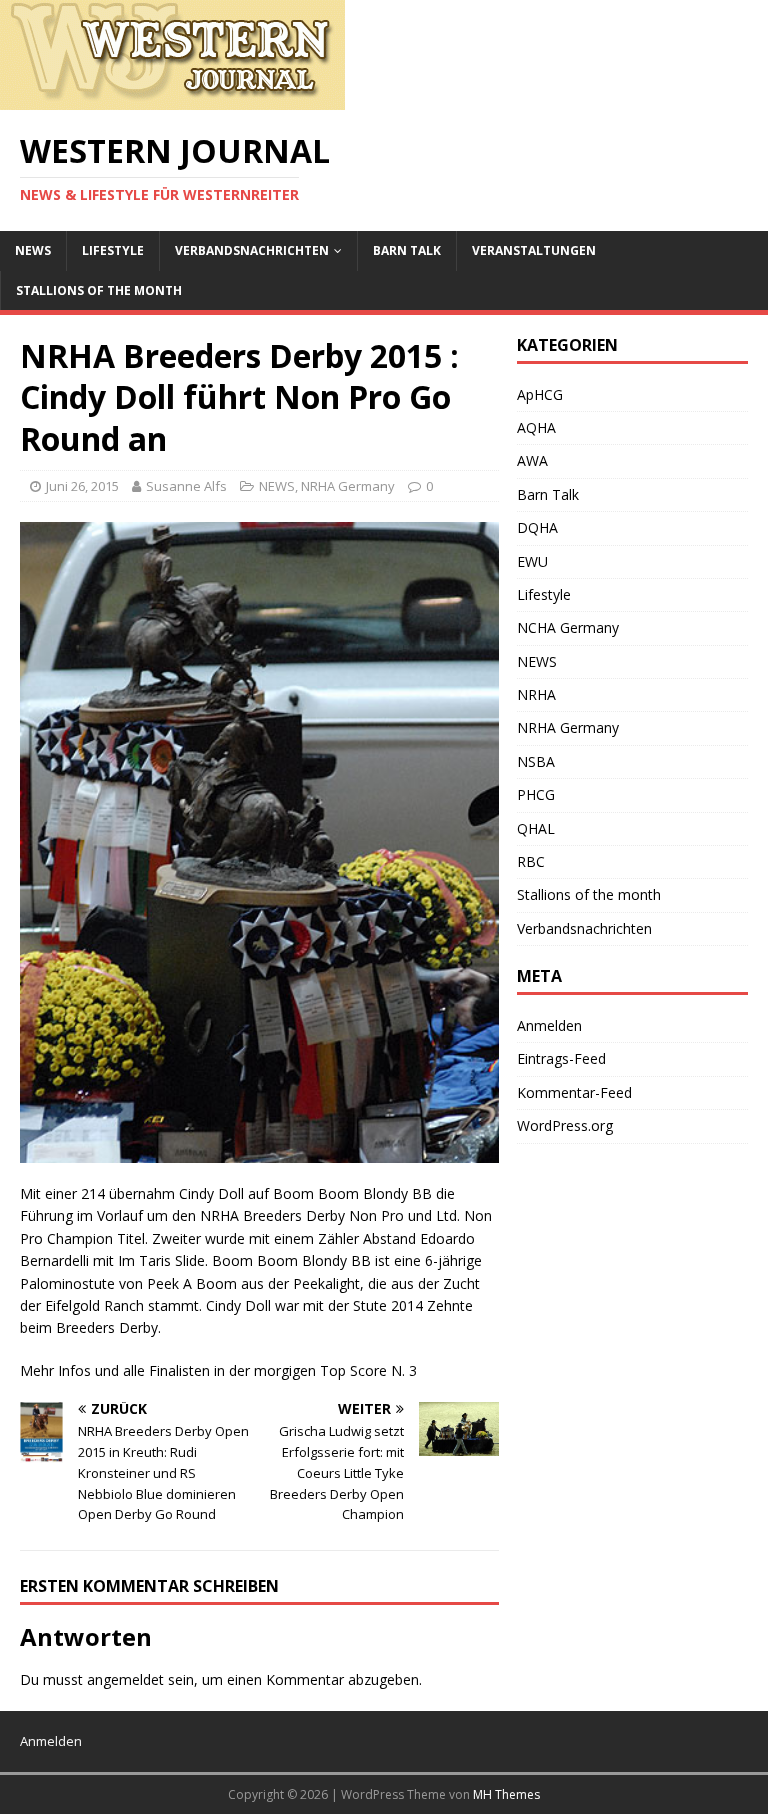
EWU (532, 561)
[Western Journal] (172, 98)
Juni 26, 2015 (82, 486)
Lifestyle (113, 250)
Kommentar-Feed (574, 1092)
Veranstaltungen (534, 250)
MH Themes (506, 1794)
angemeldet (125, 1679)
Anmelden (549, 1025)
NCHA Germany (568, 627)
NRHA (536, 694)
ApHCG (540, 394)
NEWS (33, 250)
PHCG (536, 794)
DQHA (537, 527)
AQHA (536, 427)
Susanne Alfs (186, 486)
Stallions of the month (99, 290)
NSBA (536, 761)
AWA (532, 460)
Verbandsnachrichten (252, 250)
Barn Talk (407, 250)
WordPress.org (565, 1125)
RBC (531, 861)
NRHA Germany (348, 486)
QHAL (536, 828)
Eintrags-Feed (561, 1058)
